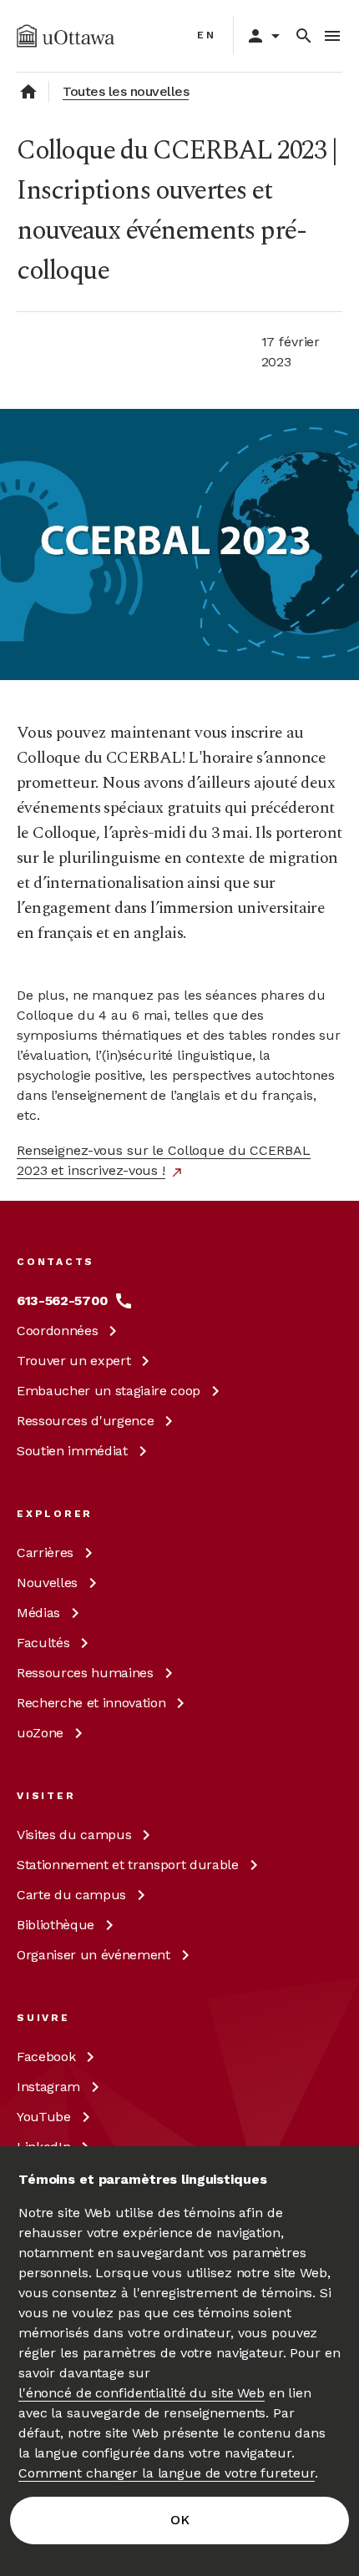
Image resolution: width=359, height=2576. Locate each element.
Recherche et (91, 1703)
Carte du (71, 1895)
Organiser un (94, 1955)
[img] (66, 36)
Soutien (72, 1451)
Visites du (74, 1835)
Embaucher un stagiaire (109, 1391)
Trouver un (73, 1361)
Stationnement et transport (128, 1865)
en (207, 35)
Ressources (85, 1421)
